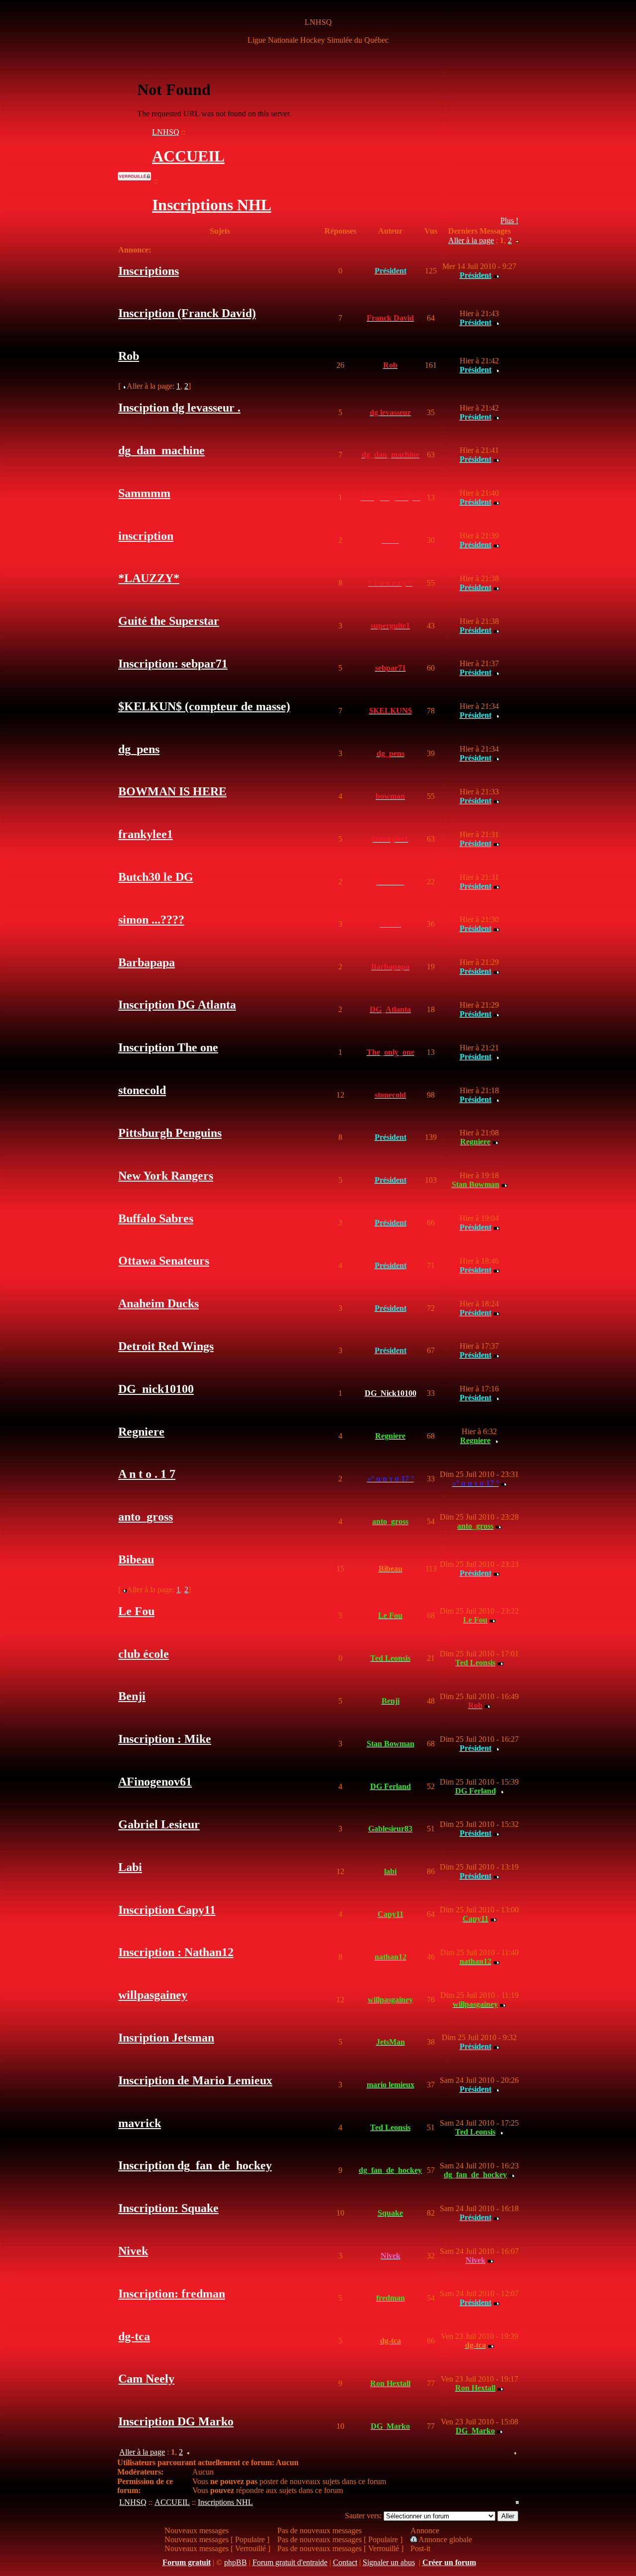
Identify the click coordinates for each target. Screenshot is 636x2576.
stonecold (142, 1090)
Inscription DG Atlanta (177, 1005)
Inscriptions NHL (212, 205)
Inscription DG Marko (176, 2421)
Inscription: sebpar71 (173, 664)
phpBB (236, 2562)
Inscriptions (149, 271)
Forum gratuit (187, 2562)
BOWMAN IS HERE (172, 791)
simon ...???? (151, 920)
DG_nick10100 (156, 1389)
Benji (132, 1696)
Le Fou (136, 1611)
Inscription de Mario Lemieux (195, 2080)
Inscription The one (168, 1047)
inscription (146, 536)
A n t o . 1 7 (147, 1474)
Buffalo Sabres (156, 1218)
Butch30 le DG (156, 877)
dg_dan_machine (161, 450)
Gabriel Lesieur (159, 1824)
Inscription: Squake (168, 2208)
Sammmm (144, 493)
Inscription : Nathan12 (176, 1952)
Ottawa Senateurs (164, 1261)
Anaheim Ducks (159, 1303)
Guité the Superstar (169, 621)
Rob (129, 356)
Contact (345, 2562)
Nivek (133, 2251)
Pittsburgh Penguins (170, 1133)
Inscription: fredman (172, 2294)
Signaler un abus (389, 2562)
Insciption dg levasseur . (179, 408)
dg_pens (139, 749)
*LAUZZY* (149, 578)
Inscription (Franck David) (187, 313)
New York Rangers (166, 1176)
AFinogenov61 (155, 1782)
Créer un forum (449, 2562)
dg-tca (134, 2336)
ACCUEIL (188, 156)
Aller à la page (471, 240)
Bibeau (136, 1559)
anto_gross (146, 1517)
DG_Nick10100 (391, 1393)
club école (144, 1654)
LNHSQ (166, 132)
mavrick (140, 2123)
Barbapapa (147, 962)
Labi (130, 1867)
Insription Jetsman (166, 2038)
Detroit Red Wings (166, 1346)
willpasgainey (153, 1995)
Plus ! (509, 220)
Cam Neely (146, 2379)
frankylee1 (146, 834)
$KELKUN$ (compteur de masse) (204, 706)
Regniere (141, 1432)
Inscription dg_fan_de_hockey (195, 2165)
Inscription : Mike (165, 1739)
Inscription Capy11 (167, 1910)
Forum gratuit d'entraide (290, 2562)
